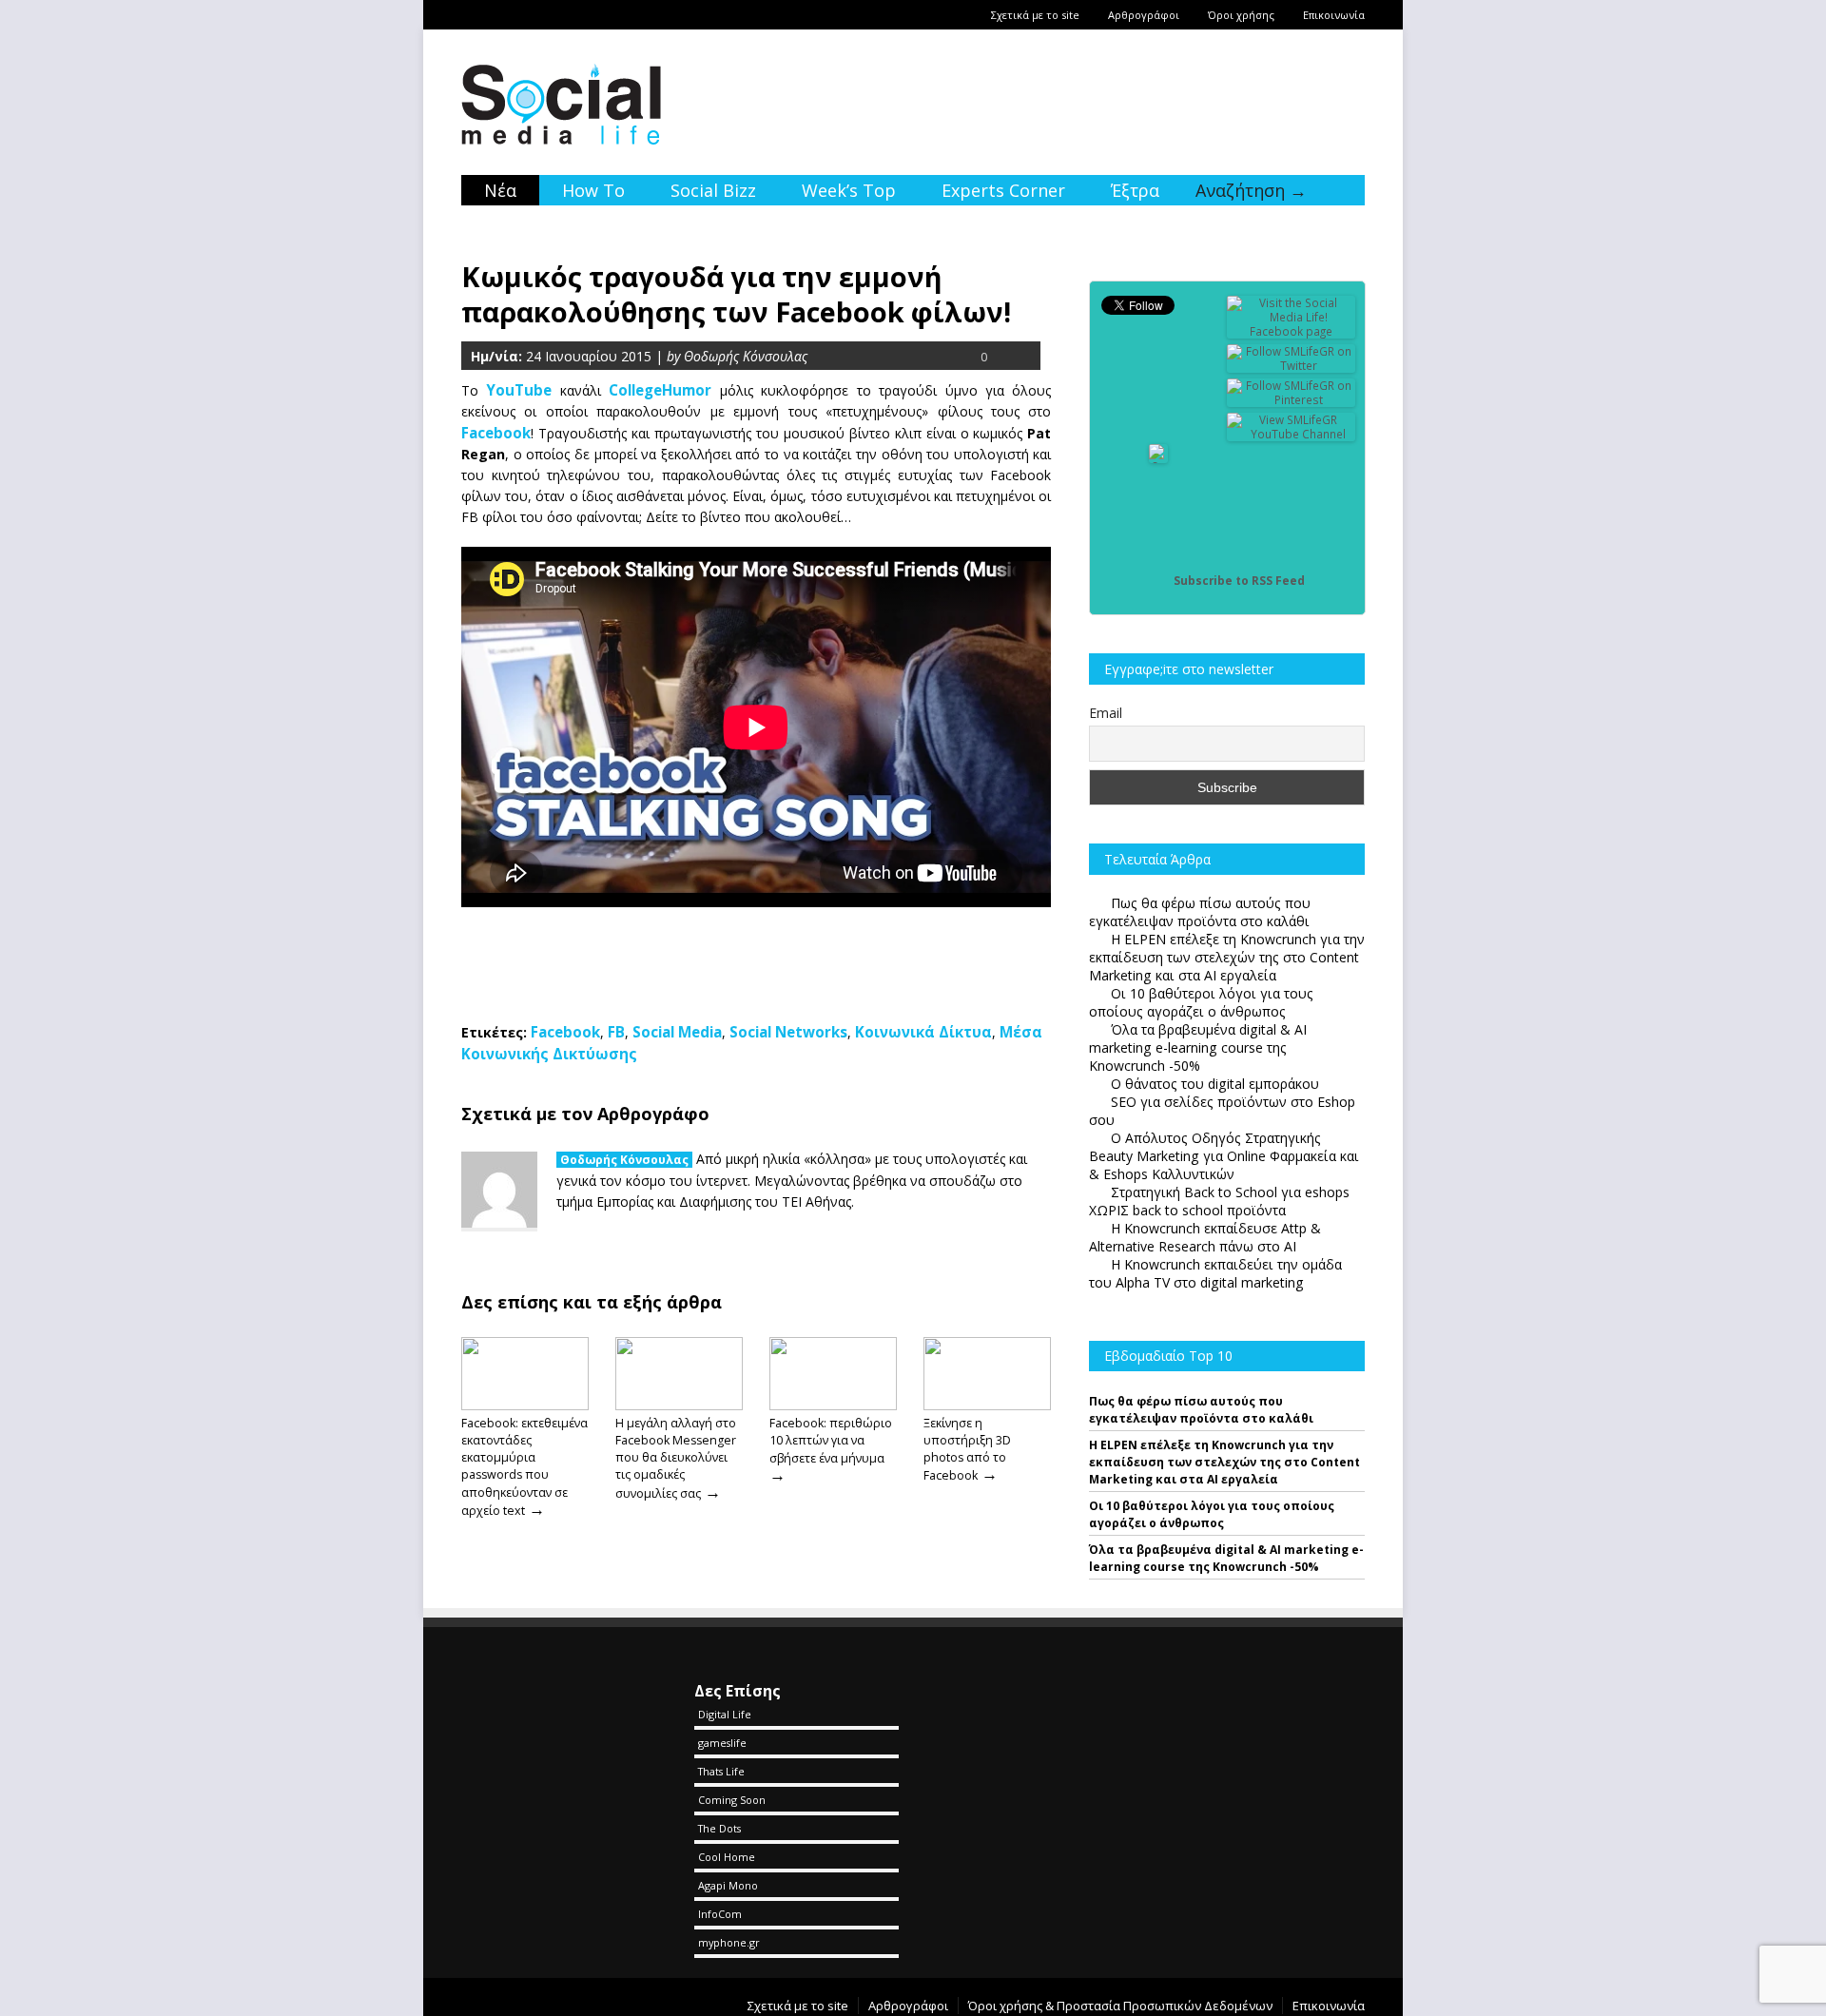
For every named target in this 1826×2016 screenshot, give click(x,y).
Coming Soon (732, 1800)
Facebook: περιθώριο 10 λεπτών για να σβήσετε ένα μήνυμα (831, 1441)
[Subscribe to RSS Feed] (1158, 581)
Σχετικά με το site (1035, 15)
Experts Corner (1003, 190)
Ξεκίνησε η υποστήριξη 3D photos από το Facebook (967, 1449)
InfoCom (720, 1914)
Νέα (500, 190)
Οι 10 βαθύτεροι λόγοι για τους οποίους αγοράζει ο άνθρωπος (1212, 1514)
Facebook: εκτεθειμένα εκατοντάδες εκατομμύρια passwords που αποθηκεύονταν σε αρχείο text (524, 1467)
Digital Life (725, 1714)
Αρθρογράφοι (1144, 15)
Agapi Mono (728, 1885)
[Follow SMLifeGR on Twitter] (1292, 366)
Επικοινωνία (1334, 15)
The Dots (719, 1828)
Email (1106, 713)
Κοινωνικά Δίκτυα (923, 1032)
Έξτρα (1135, 190)
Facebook (565, 1032)
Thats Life (721, 1771)
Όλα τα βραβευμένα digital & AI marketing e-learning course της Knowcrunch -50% (1226, 1558)
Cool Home (727, 1857)
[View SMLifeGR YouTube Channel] (1292, 434)
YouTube (519, 390)
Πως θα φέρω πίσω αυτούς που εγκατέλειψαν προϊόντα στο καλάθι (1201, 1410)
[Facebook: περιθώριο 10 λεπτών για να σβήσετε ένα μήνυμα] (833, 1405)
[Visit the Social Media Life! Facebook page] (1292, 331)
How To (593, 190)
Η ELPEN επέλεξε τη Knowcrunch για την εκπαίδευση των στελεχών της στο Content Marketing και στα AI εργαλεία (1224, 1462)
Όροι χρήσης (1241, 15)
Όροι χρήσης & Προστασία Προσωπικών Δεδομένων (1120, 2006)
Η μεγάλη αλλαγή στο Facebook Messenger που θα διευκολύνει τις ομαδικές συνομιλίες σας (676, 1458)
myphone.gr (729, 1942)
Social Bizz (713, 190)
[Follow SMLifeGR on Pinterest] (1292, 400)
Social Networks (788, 1032)
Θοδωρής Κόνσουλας (624, 1160)
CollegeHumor (660, 390)
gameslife (722, 1743)
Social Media (677, 1032)
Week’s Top (849, 190)
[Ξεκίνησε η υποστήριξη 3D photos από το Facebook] (987, 1405)
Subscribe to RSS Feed (1239, 581)
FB (616, 1032)
